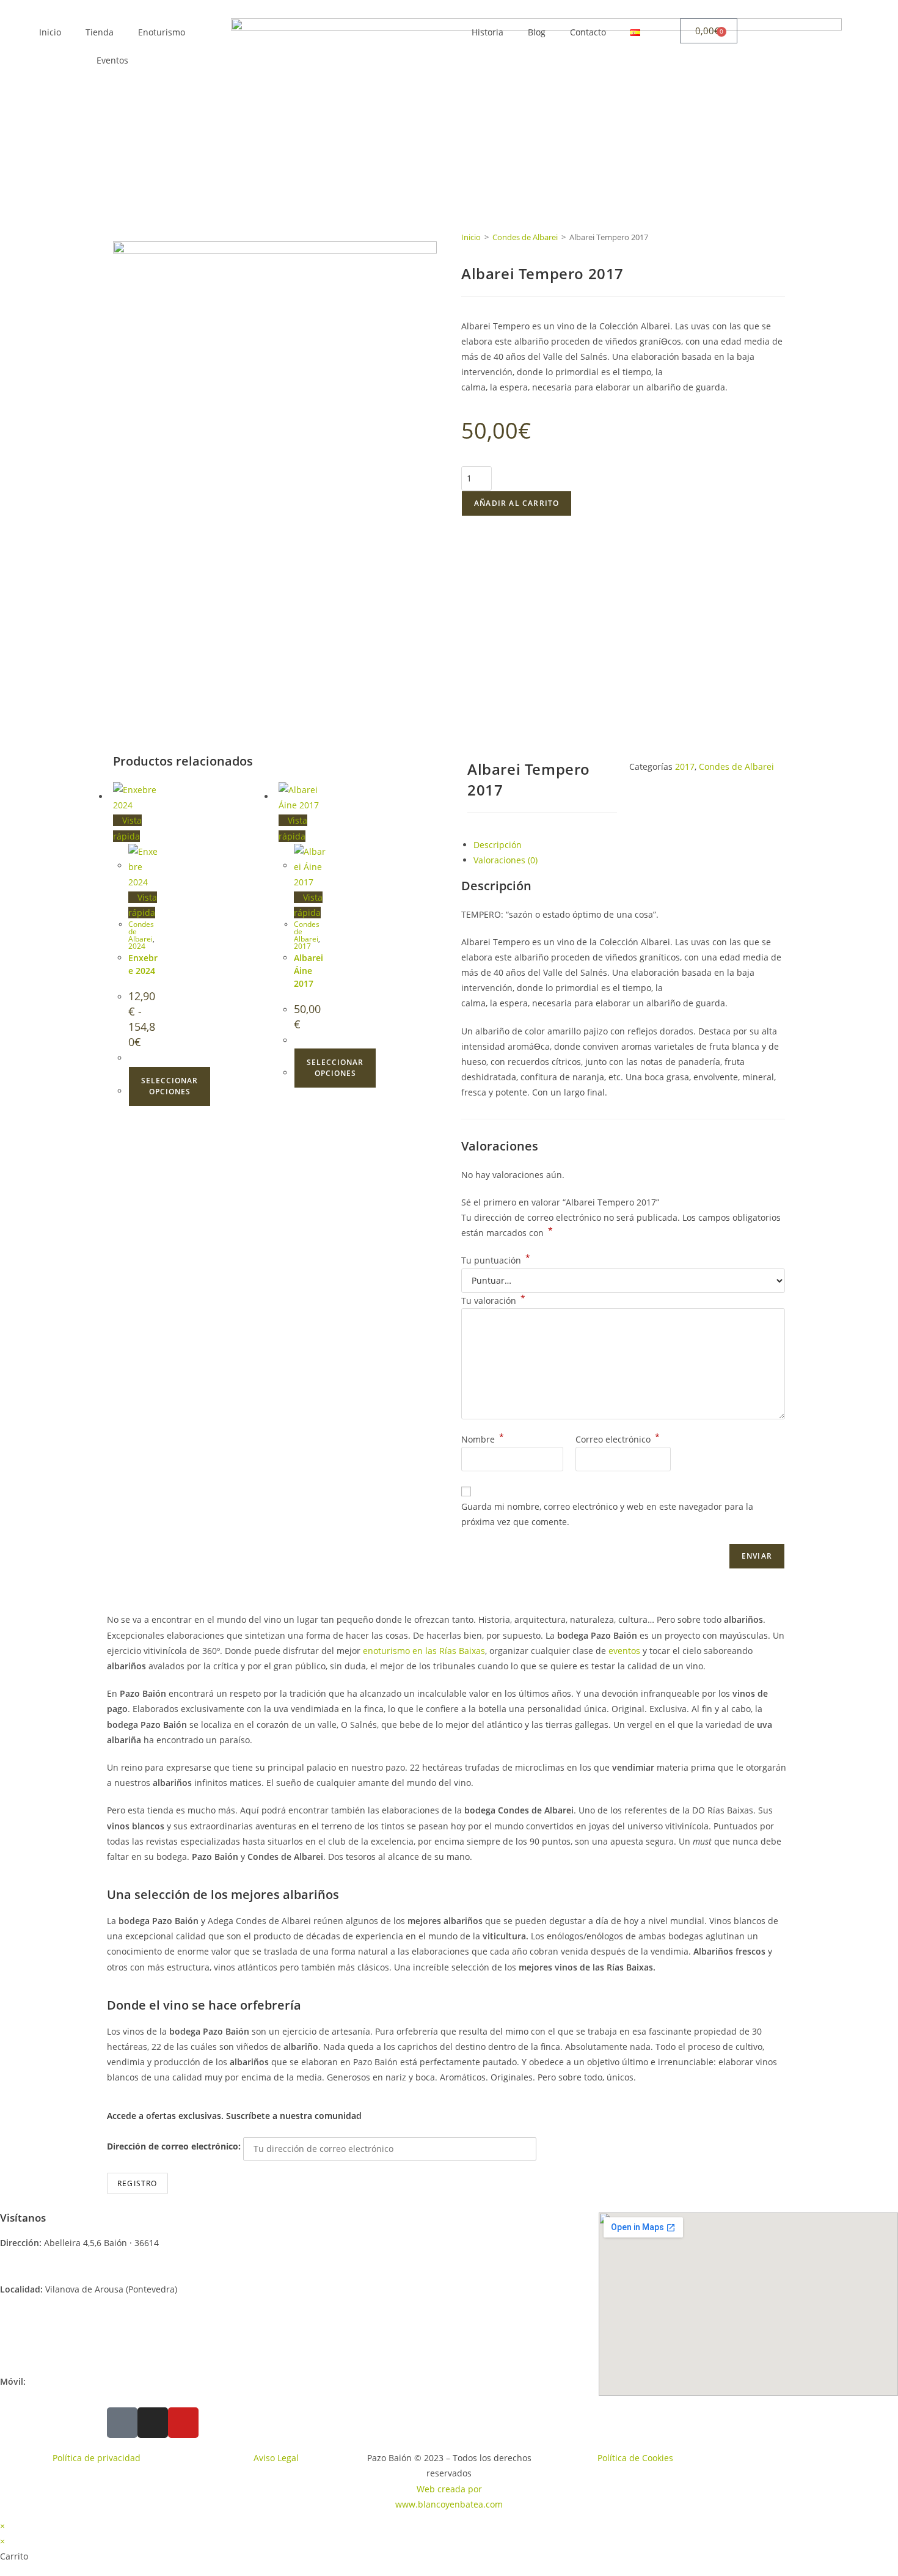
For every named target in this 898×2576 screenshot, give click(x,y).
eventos (624, 1651)
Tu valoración (493, 1301)
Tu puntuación (496, 1260)
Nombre (483, 1439)
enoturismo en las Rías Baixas (424, 1651)
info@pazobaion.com (71, 2335)
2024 (137, 946)
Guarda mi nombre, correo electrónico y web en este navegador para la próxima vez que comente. (607, 1514)
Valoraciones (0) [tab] (506, 860)
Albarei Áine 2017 (308, 971)
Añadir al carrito (517, 503)
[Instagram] (153, 2423)
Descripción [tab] (498, 845)
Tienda (100, 32)
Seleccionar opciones (170, 1086)
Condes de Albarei (525, 237)
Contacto (588, 32)
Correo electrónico (618, 1439)
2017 (302, 946)
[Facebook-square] (122, 2423)
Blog (537, 32)
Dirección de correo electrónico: (175, 2146)
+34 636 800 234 (59, 2381)
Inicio (50, 32)
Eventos (112, 60)
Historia (487, 32)
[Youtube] (183, 2423)
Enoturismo (162, 32)
